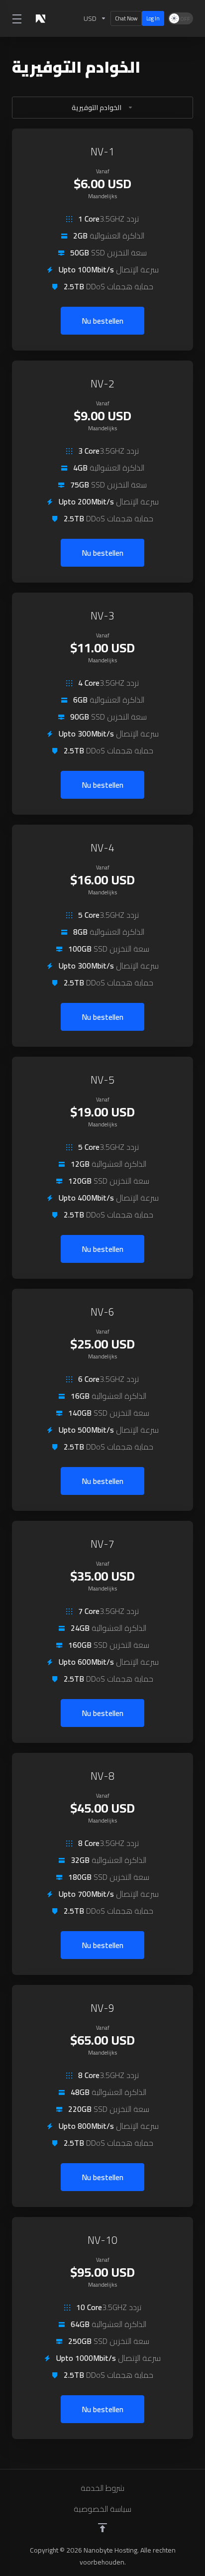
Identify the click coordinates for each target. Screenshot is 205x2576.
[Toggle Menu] (16, 18)
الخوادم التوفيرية (97, 108)
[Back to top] (102, 2528)
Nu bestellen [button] (102, 321)
